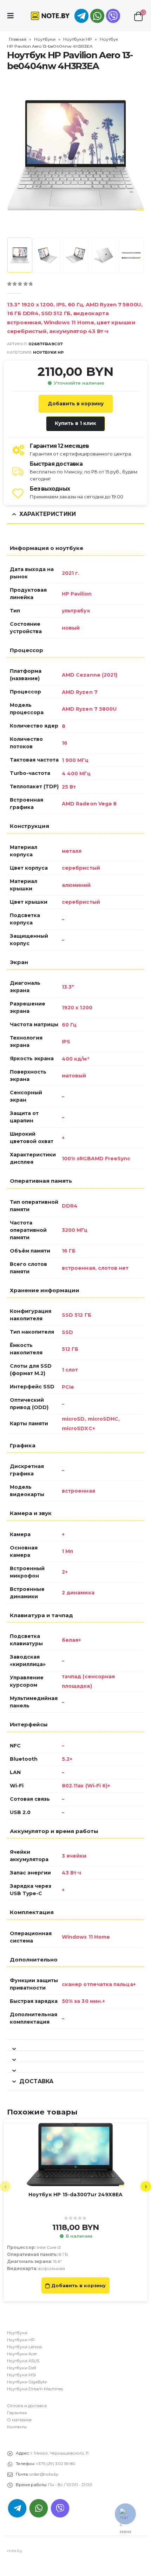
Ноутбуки (45, 39)
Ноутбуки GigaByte (27, 2382)
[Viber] (113, 16)
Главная (18, 39)
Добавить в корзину (76, 404)
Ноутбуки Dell (22, 2368)
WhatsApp (97, 16)
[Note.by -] (50, 16)
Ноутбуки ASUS (23, 2361)
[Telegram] (81, 16)
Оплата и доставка (27, 2406)
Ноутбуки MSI (21, 2375)
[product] (75, 2155)
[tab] (75, 2045)
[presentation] (16, 155)
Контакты (17, 2427)
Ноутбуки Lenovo (25, 2347)
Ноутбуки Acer (22, 2354)
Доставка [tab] (36, 2081)
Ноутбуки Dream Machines (35, 2389)
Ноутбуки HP (78, 39)
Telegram (17, 2508)
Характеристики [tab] (48, 514)
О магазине (19, 2420)
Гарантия (17, 2413)
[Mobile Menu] (13, 16)
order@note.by (44, 2474)
